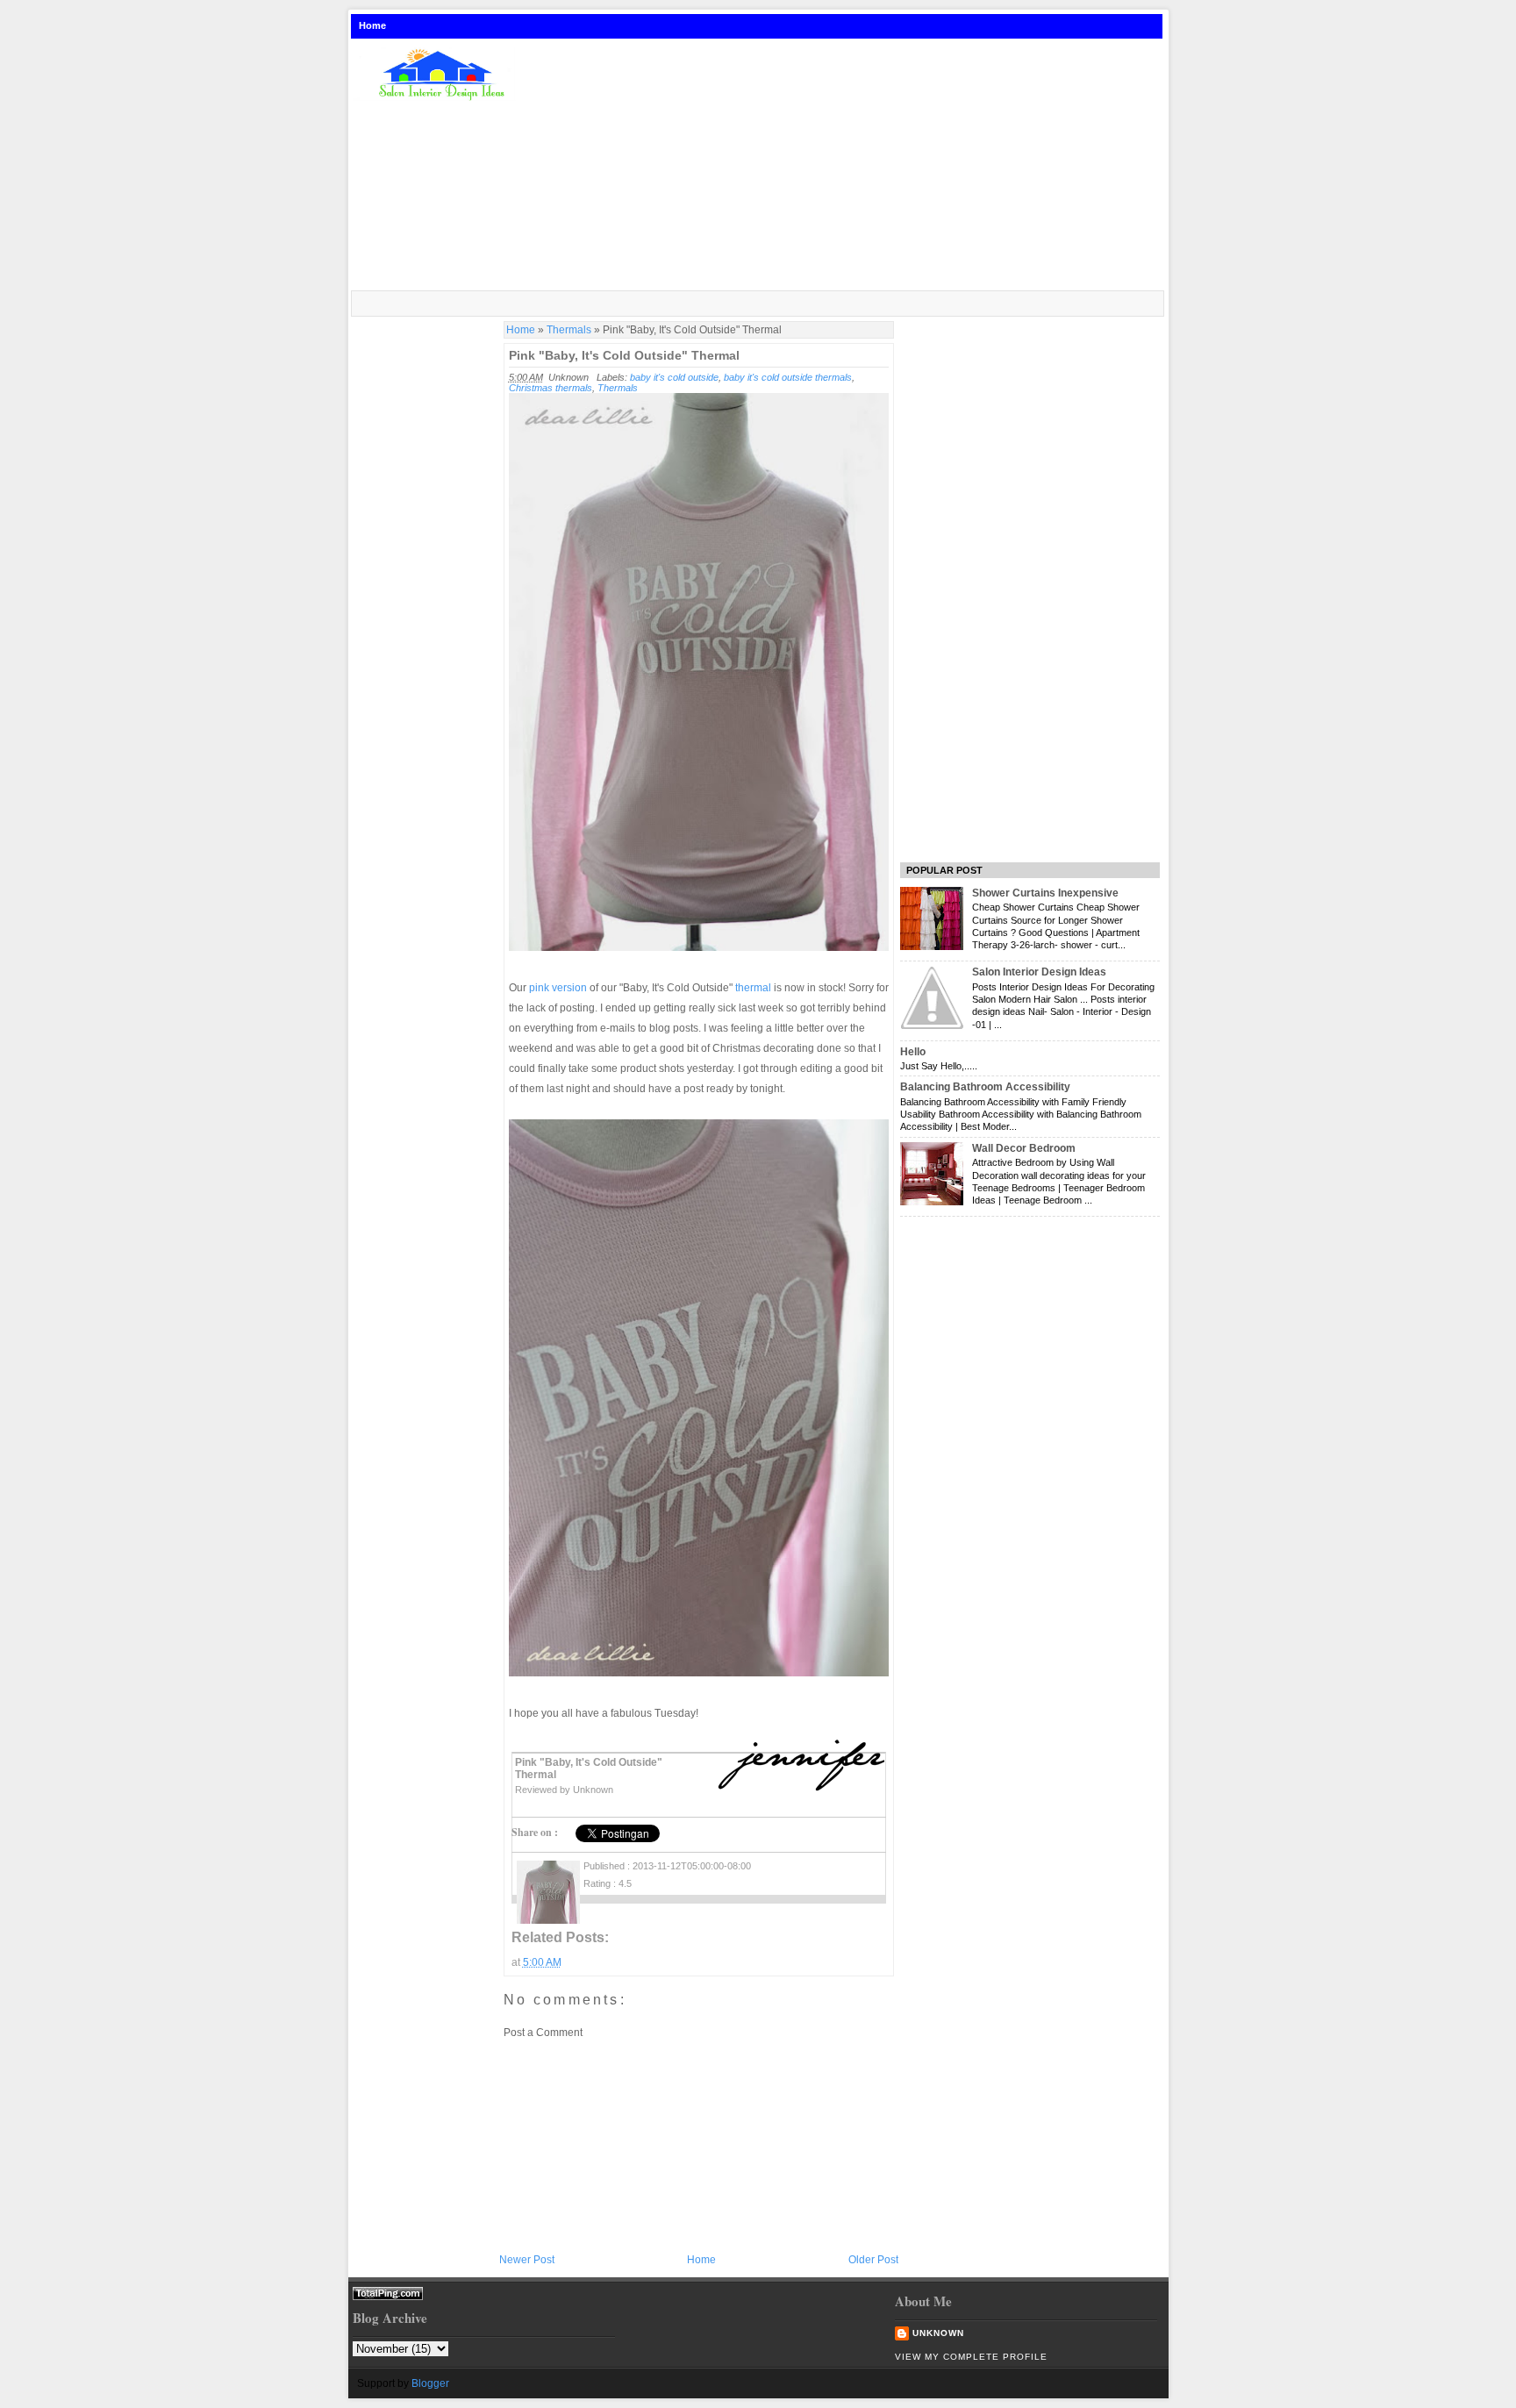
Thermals (569, 330)
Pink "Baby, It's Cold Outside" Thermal (624, 355)
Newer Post (527, 2260)
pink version (558, 988)
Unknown (938, 2333)
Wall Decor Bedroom (1024, 1148)
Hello (913, 1052)
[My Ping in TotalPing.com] (388, 2296)
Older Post (873, 2260)
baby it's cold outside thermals (788, 377)
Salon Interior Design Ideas (1039, 972)
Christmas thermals (551, 388)
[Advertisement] (849, 166)
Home (372, 25)
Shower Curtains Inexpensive (1045, 893)
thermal (753, 988)
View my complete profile (971, 2357)
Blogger (430, 2383)
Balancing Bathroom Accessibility (985, 1087)
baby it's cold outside (674, 377)
